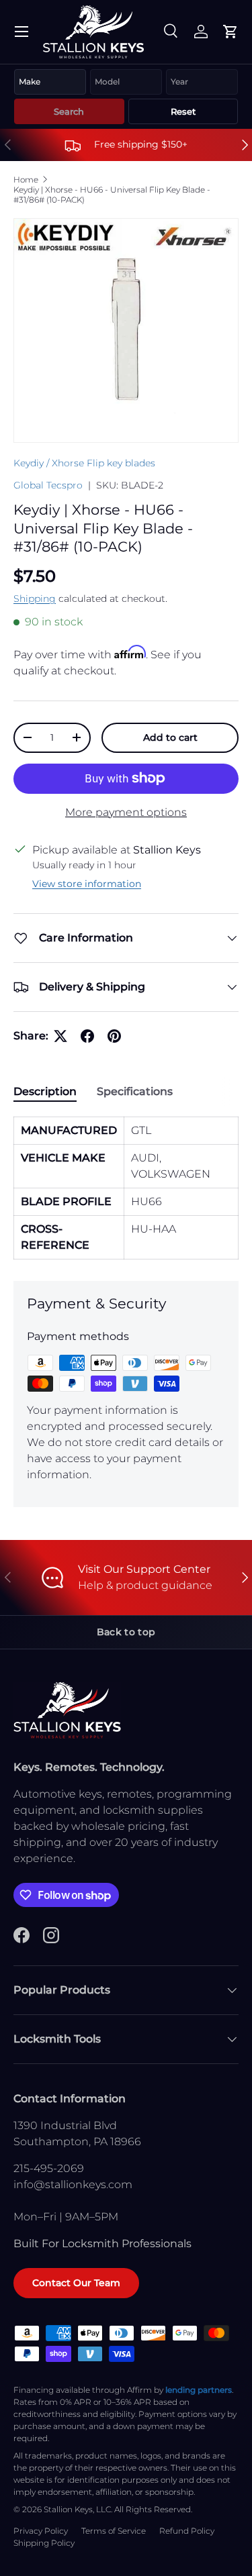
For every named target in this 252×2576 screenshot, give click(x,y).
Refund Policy (187, 2531)
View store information (87, 884)
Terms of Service (114, 2531)
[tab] (45, 1091)
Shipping (35, 599)
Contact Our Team (76, 2283)
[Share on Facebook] (87, 1036)
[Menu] (22, 32)
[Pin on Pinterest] (114, 1036)
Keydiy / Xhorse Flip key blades (84, 463)
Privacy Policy (41, 2531)
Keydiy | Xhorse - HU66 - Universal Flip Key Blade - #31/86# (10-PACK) (112, 195)
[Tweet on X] (60, 1036)
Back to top (126, 1632)
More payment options (126, 812)
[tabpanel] (126, 1188)
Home (26, 179)
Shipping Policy (44, 2543)
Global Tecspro (48, 485)
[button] (230, 32)
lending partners (199, 2390)
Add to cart (170, 737)
